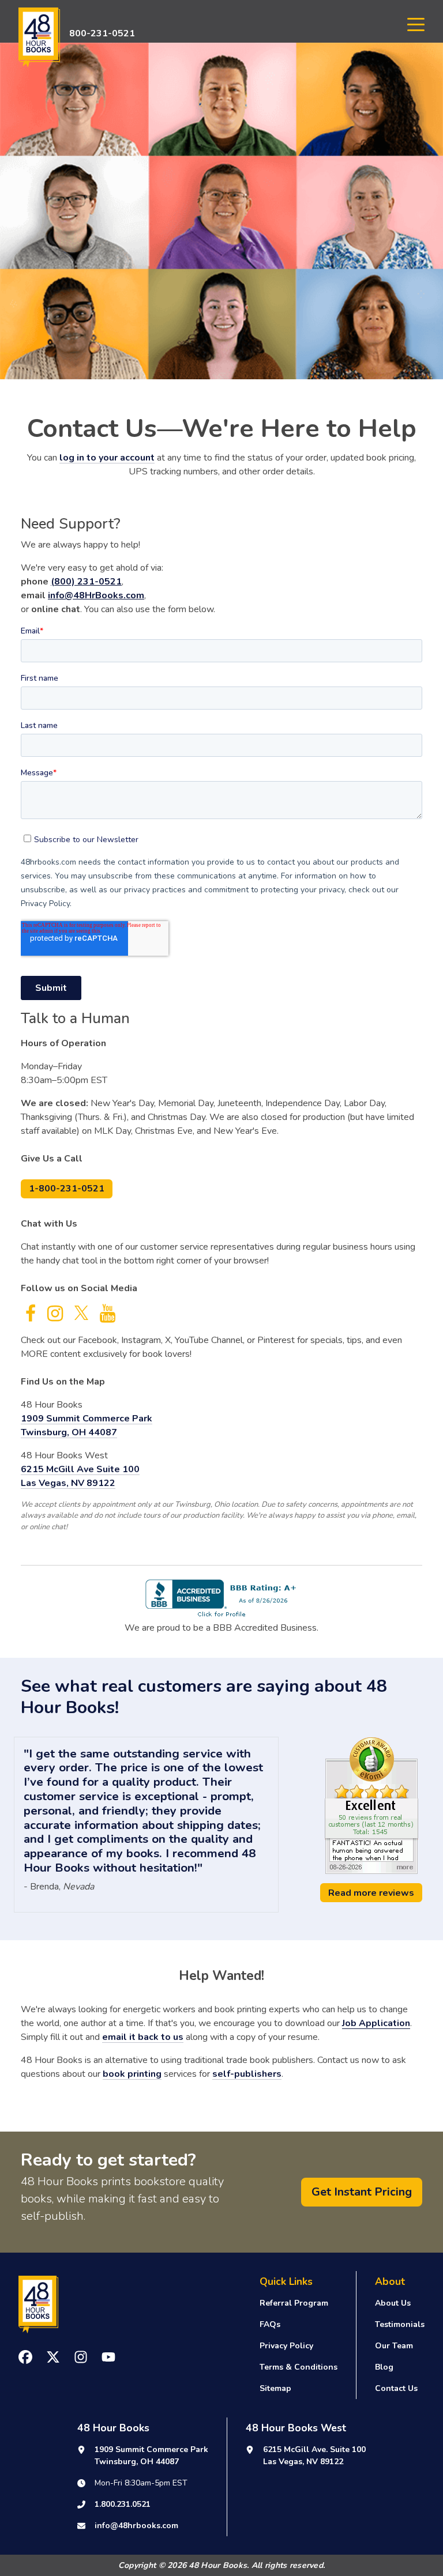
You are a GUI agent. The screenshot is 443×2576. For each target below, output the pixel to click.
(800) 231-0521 (86, 582)
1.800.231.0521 (123, 2504)
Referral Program (294, 2303)
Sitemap (275, 2388)
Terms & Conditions (299, 2367)
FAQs (270, 2324)
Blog (384, 2367)
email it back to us (143, 2037)
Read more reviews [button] (371, 1893)
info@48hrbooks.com (136, 2526)
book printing (132, 2074)
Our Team (394, 2346)
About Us (393, 2303)
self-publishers (247, 2074)
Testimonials (400, 2324)
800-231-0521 (102, 33)
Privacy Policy (286, 2346)
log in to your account (107, 458)
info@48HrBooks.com (96, 595)
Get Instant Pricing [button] (362, 2192)
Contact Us (396, 2388)
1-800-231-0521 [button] (67, 1189)
